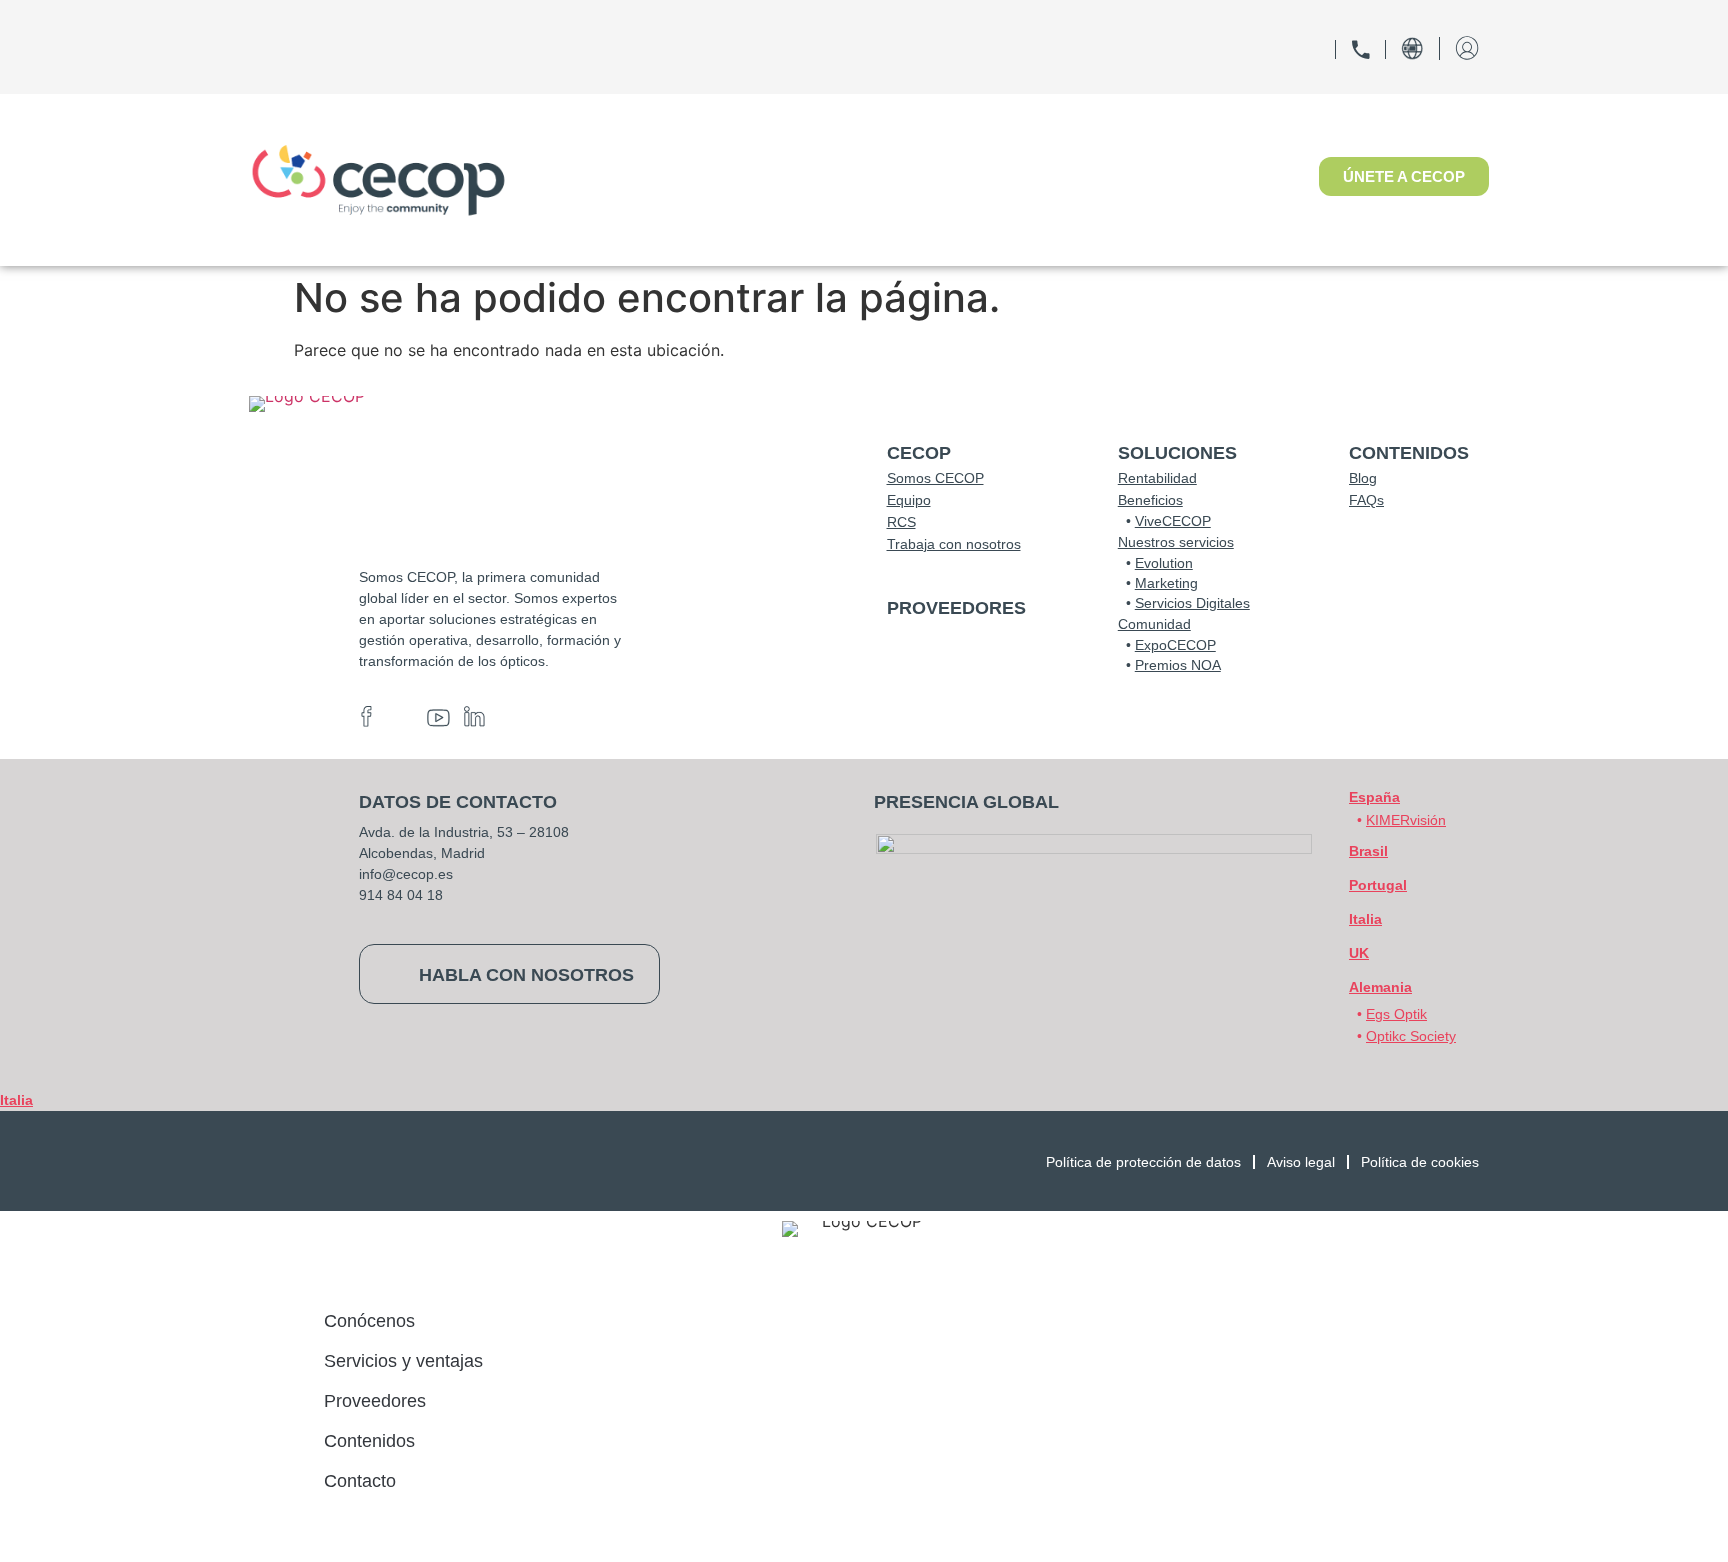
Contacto (360, 1481)
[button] (1380, 987)
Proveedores (375, 1401)
